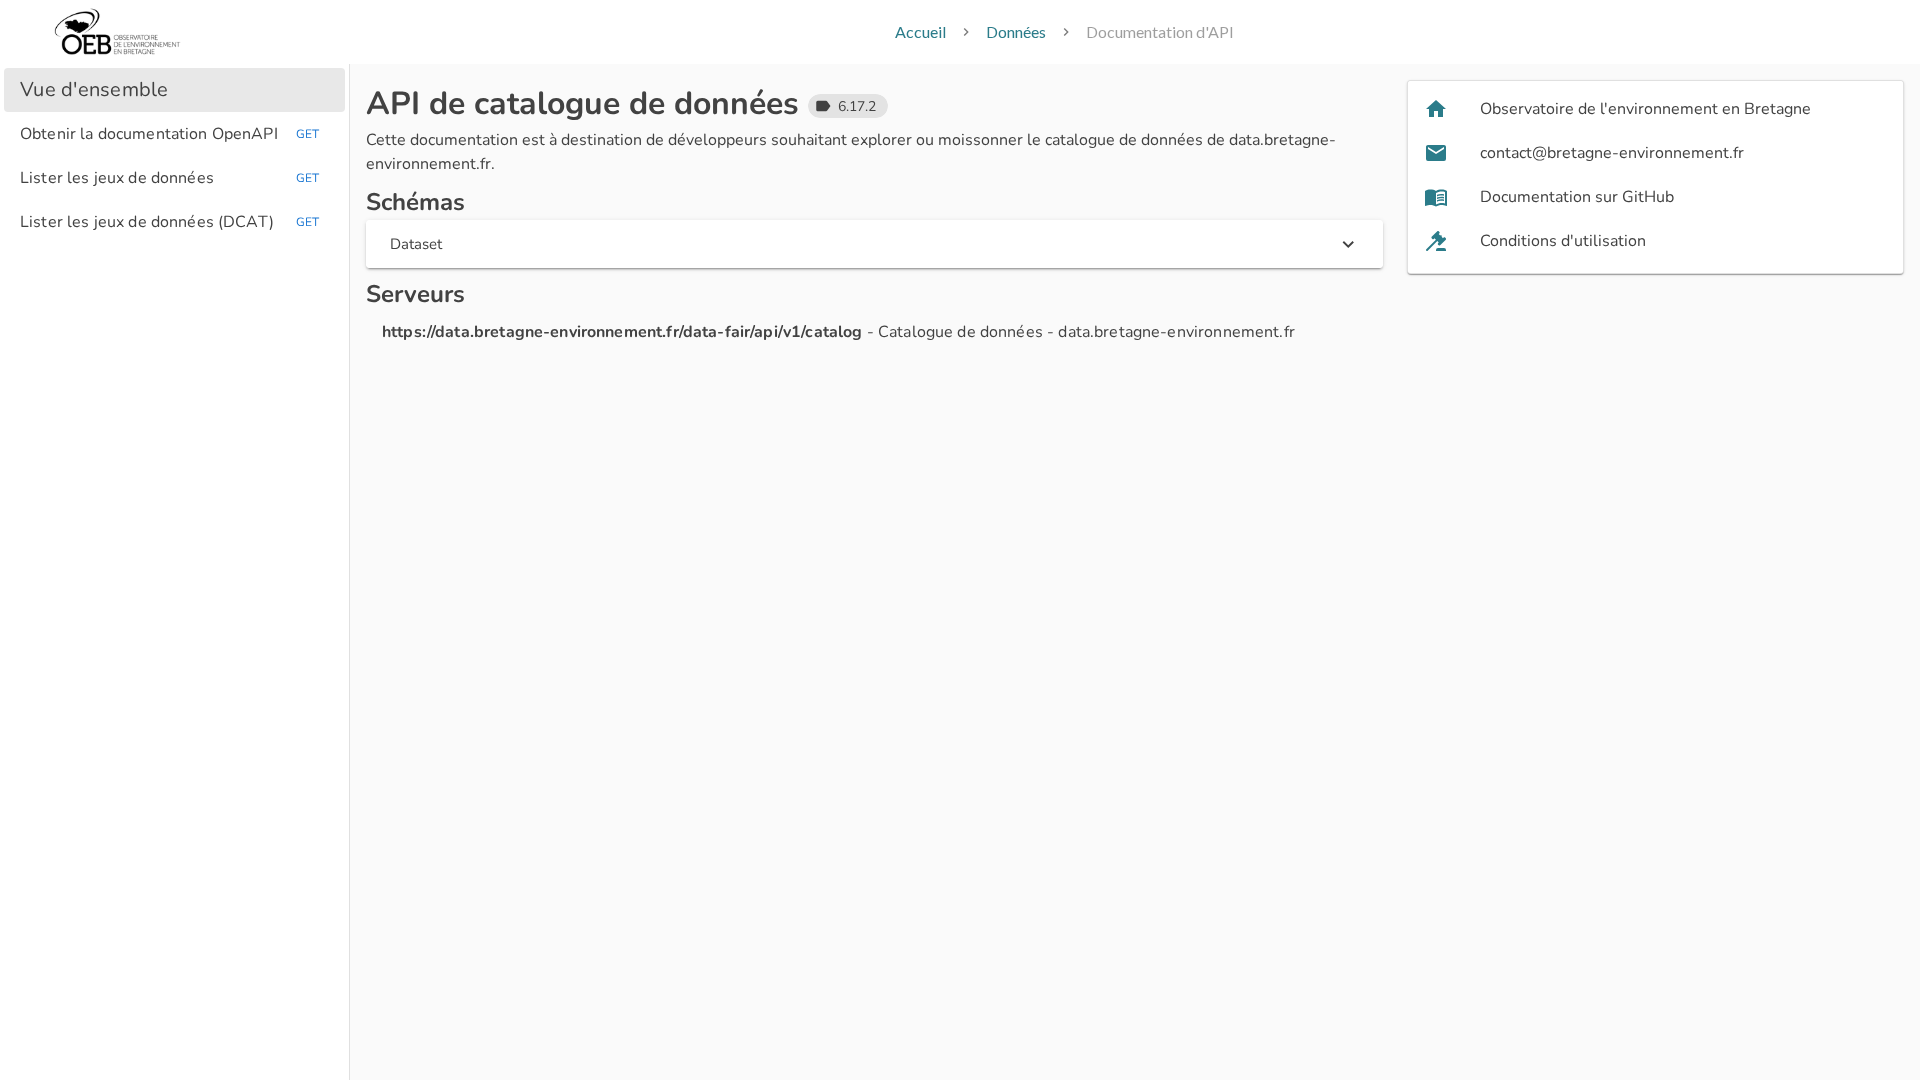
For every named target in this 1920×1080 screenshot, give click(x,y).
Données (1016, 31)
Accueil (920, 31)
